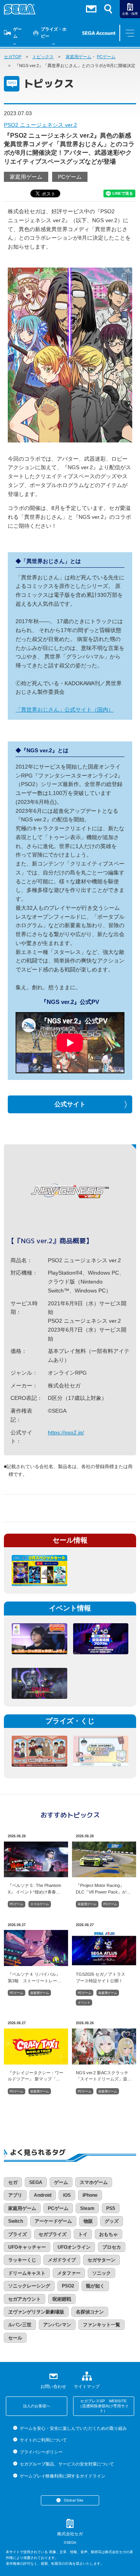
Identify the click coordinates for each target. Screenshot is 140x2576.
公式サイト (70, 1104)
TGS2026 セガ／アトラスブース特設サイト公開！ (101, 1977)
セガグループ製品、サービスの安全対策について (67, 2464)
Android (43, 2195)
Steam (87, 2208)
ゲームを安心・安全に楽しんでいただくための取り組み (73, 2428)
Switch (16, 2221)
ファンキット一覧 (101, 2325)
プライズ (17, 2234)
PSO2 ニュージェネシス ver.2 (40, 125)
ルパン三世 (20, 2325)
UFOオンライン (74, 2247)
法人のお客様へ (37, 2406)
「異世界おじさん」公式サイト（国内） (65, 710)
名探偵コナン (90, 2312)
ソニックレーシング (29, 2286)
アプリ (15, 2195)
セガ (13, 2182)
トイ (83, 2234)
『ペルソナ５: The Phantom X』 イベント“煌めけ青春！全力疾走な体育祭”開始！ (34, 1888)
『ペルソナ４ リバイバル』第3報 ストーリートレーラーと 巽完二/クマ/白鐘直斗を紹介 (35, 1977)
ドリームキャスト (27, 2273)
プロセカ (112, 2247)
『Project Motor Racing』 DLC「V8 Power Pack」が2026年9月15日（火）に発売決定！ (103, 1888)
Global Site (74, 2500)
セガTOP (13, 57)
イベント (84, 2003)
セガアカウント (24, 2299)
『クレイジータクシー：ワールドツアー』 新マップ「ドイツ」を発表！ (36, 2076)
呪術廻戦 (62, 2299)
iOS (67, 2195)
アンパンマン (57, 2325)
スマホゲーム (40, 1904)
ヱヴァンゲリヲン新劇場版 (36, 2312)
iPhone (90, 2195)
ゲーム (17, 33)
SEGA (36, 2182)
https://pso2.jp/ (66, 1432)
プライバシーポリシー (41, 2452)
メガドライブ (62, 2260)
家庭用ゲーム (79, 57)
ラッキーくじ (22, 2260)
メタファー (69, 2273)
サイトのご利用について (43, 2440)
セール (15, 2338)
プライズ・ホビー (54, 33)
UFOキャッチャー (27, 2247)
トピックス (43, 57)
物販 (88, 2221)
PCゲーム (106, 57)
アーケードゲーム (53, 2221)
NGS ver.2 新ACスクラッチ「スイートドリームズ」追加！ (102, 2076)
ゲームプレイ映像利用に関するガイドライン (62, 2476)
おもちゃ (108, 2234)
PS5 (111, 2208)
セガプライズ (52, 2234)
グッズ (112, 2221)
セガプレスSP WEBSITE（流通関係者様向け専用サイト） (103, 2406)
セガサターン (101, 2260)
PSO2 (68, 2286)
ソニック (101, 2273)
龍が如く (95, 2286)
